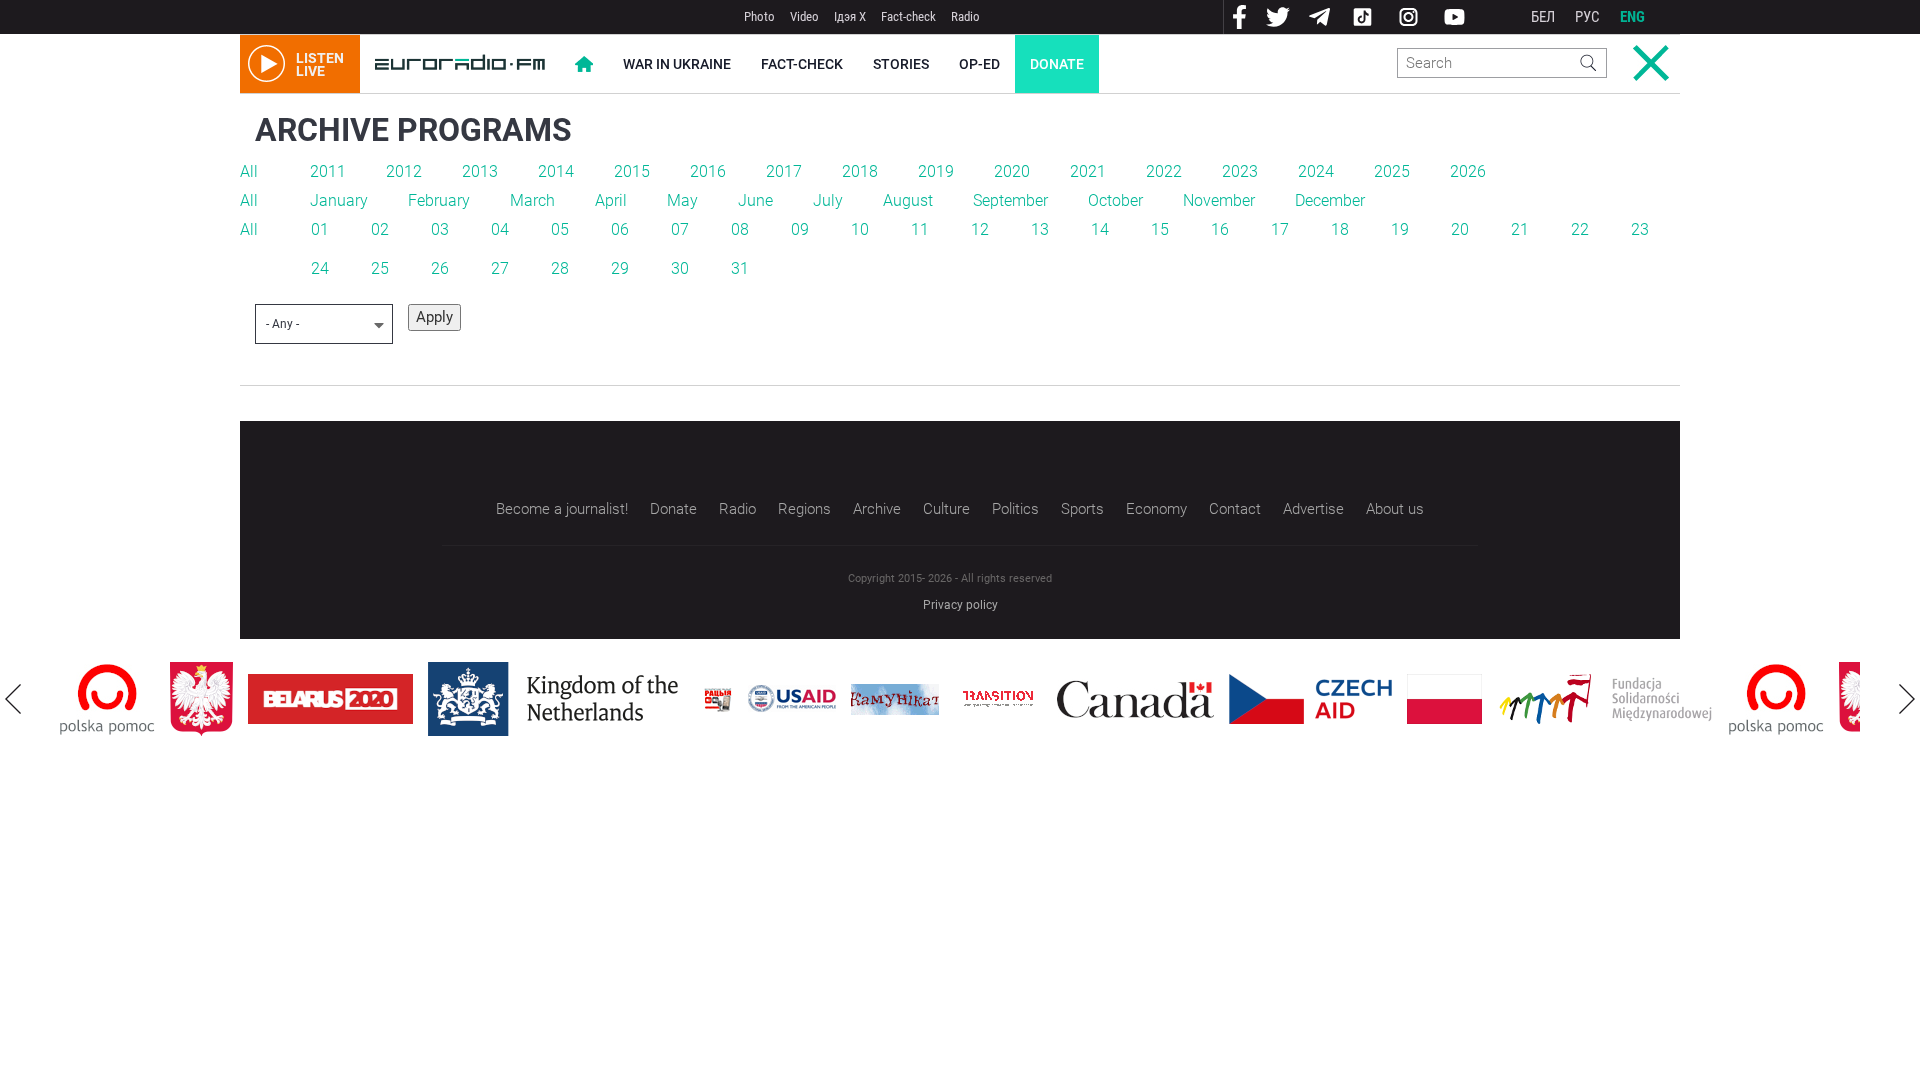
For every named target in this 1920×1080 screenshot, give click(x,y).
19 (1400, 229)
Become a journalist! (562, 509)
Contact (1235, 509)
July (828, 200)
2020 (1012, 171)
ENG (1632, 17)
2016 (708, 171)
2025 (1392, 171)
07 (680, 229)
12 (980, 229)
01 (320, 229)
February (439, 200)
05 (560, 229)
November (1219, 200)
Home (584, 64)
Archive (877, 509)
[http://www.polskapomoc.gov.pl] (107, 699)
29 (620, 268)
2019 (936, 171)
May (682, 200)
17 (1280, 229)
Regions (804, 509)
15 (1160, 229)
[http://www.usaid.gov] (792, 699)
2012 (404, 171)
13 (1040, 229)
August (908, 200)
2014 (556, 171)
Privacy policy (960, 605)
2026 (1468, 171)
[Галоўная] (460, 64)
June (755, 200)
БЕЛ (1543, 17)
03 (440, 229)
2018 (860, 171)
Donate (1057, 64)
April (611, 200)
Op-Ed (979, 64)
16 (1220, 229)
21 (1520, 229)
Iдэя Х (850, 16)
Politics (1015, 509)
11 (920, 229)
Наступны (1907, 699)
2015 (632, 171)
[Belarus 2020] (330, 699)
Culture (946, 509)
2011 (328, 171)
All (249, 171)
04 (500, 229)
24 (320, 268)
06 (620, 229)
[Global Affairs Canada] (1135, 699)
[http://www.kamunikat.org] (895, 699)
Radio (965, 16)
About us (1395, 509)
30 (680, 268)
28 (560, 268)
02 (380, 229)
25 (380, 268)
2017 (784, 171)
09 (800, 229)
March (532, 200)
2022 (1164, 171)
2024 (1316, 171)
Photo (759, 16)
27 (500, 268)
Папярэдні (13, 699)
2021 (1088, 171)
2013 (480, 171)
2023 (1240, 171)
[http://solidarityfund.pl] (1605, 699)
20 (1460, 229)
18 (1340, 229)
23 (1640, 229)
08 (740, 229)
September (1010, 200)
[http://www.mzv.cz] (998, 699)
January (339, 200)
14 (1100, 229)
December (1330, 200)
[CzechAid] (1310, 699)
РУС (1587, 17)
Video (804, 16)
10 (860, 229)
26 (440, 268)
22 (1580, 229)
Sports (1082, 509)
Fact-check (908, 16)
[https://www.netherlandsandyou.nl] (558, 699)
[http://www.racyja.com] (718, 699)
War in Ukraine (677, 64)
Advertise (1313, 509)
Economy (1156, 509)
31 (740, 268)
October (1115, 200)
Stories (901, 64)
